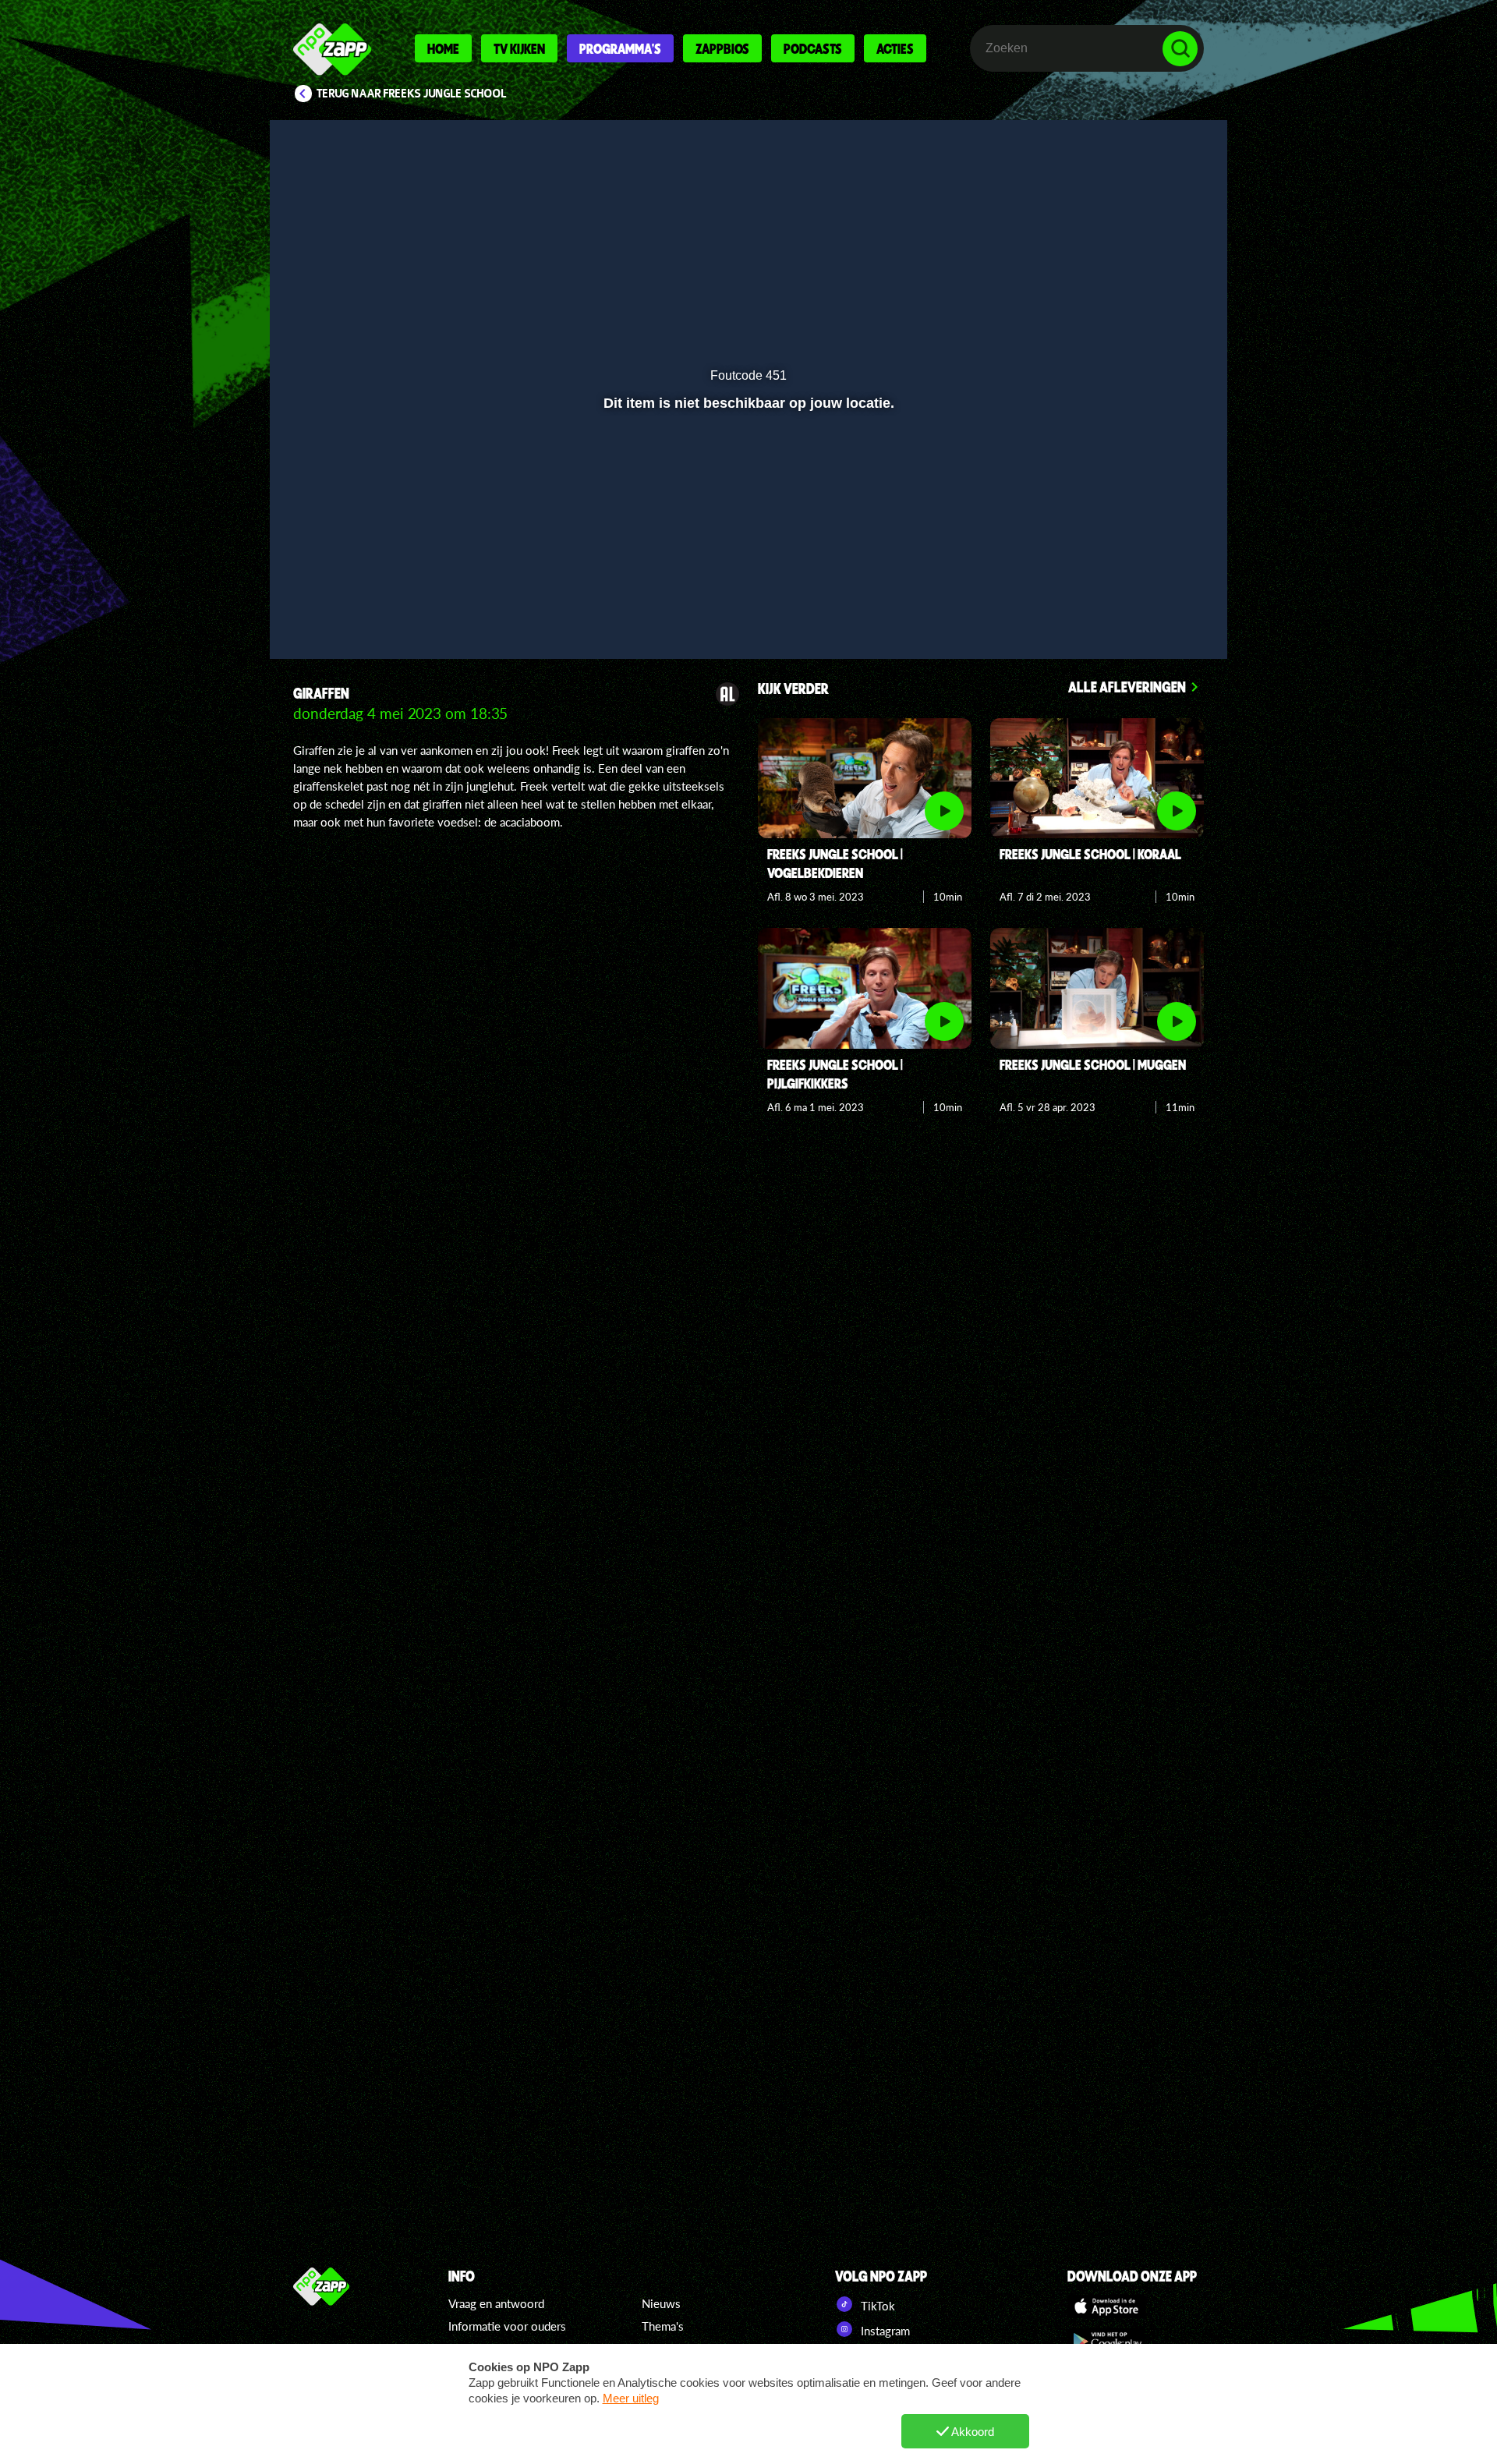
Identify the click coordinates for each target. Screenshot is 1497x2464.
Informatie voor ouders (507, 2326)
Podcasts (813, 48)
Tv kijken (519, 48)
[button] (333, 606)
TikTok (876, 2306)
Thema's (663, 2326)
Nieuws (661, 2303)
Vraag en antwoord (496, 2303)
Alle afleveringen (1127, 687)
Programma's (620, 48)
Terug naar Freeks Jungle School (412, 94)
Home (443, 48)
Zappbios (722, 48)
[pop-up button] (1132, 606)
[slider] (747, 574)
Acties (895, 48)
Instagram (884, 2331)
